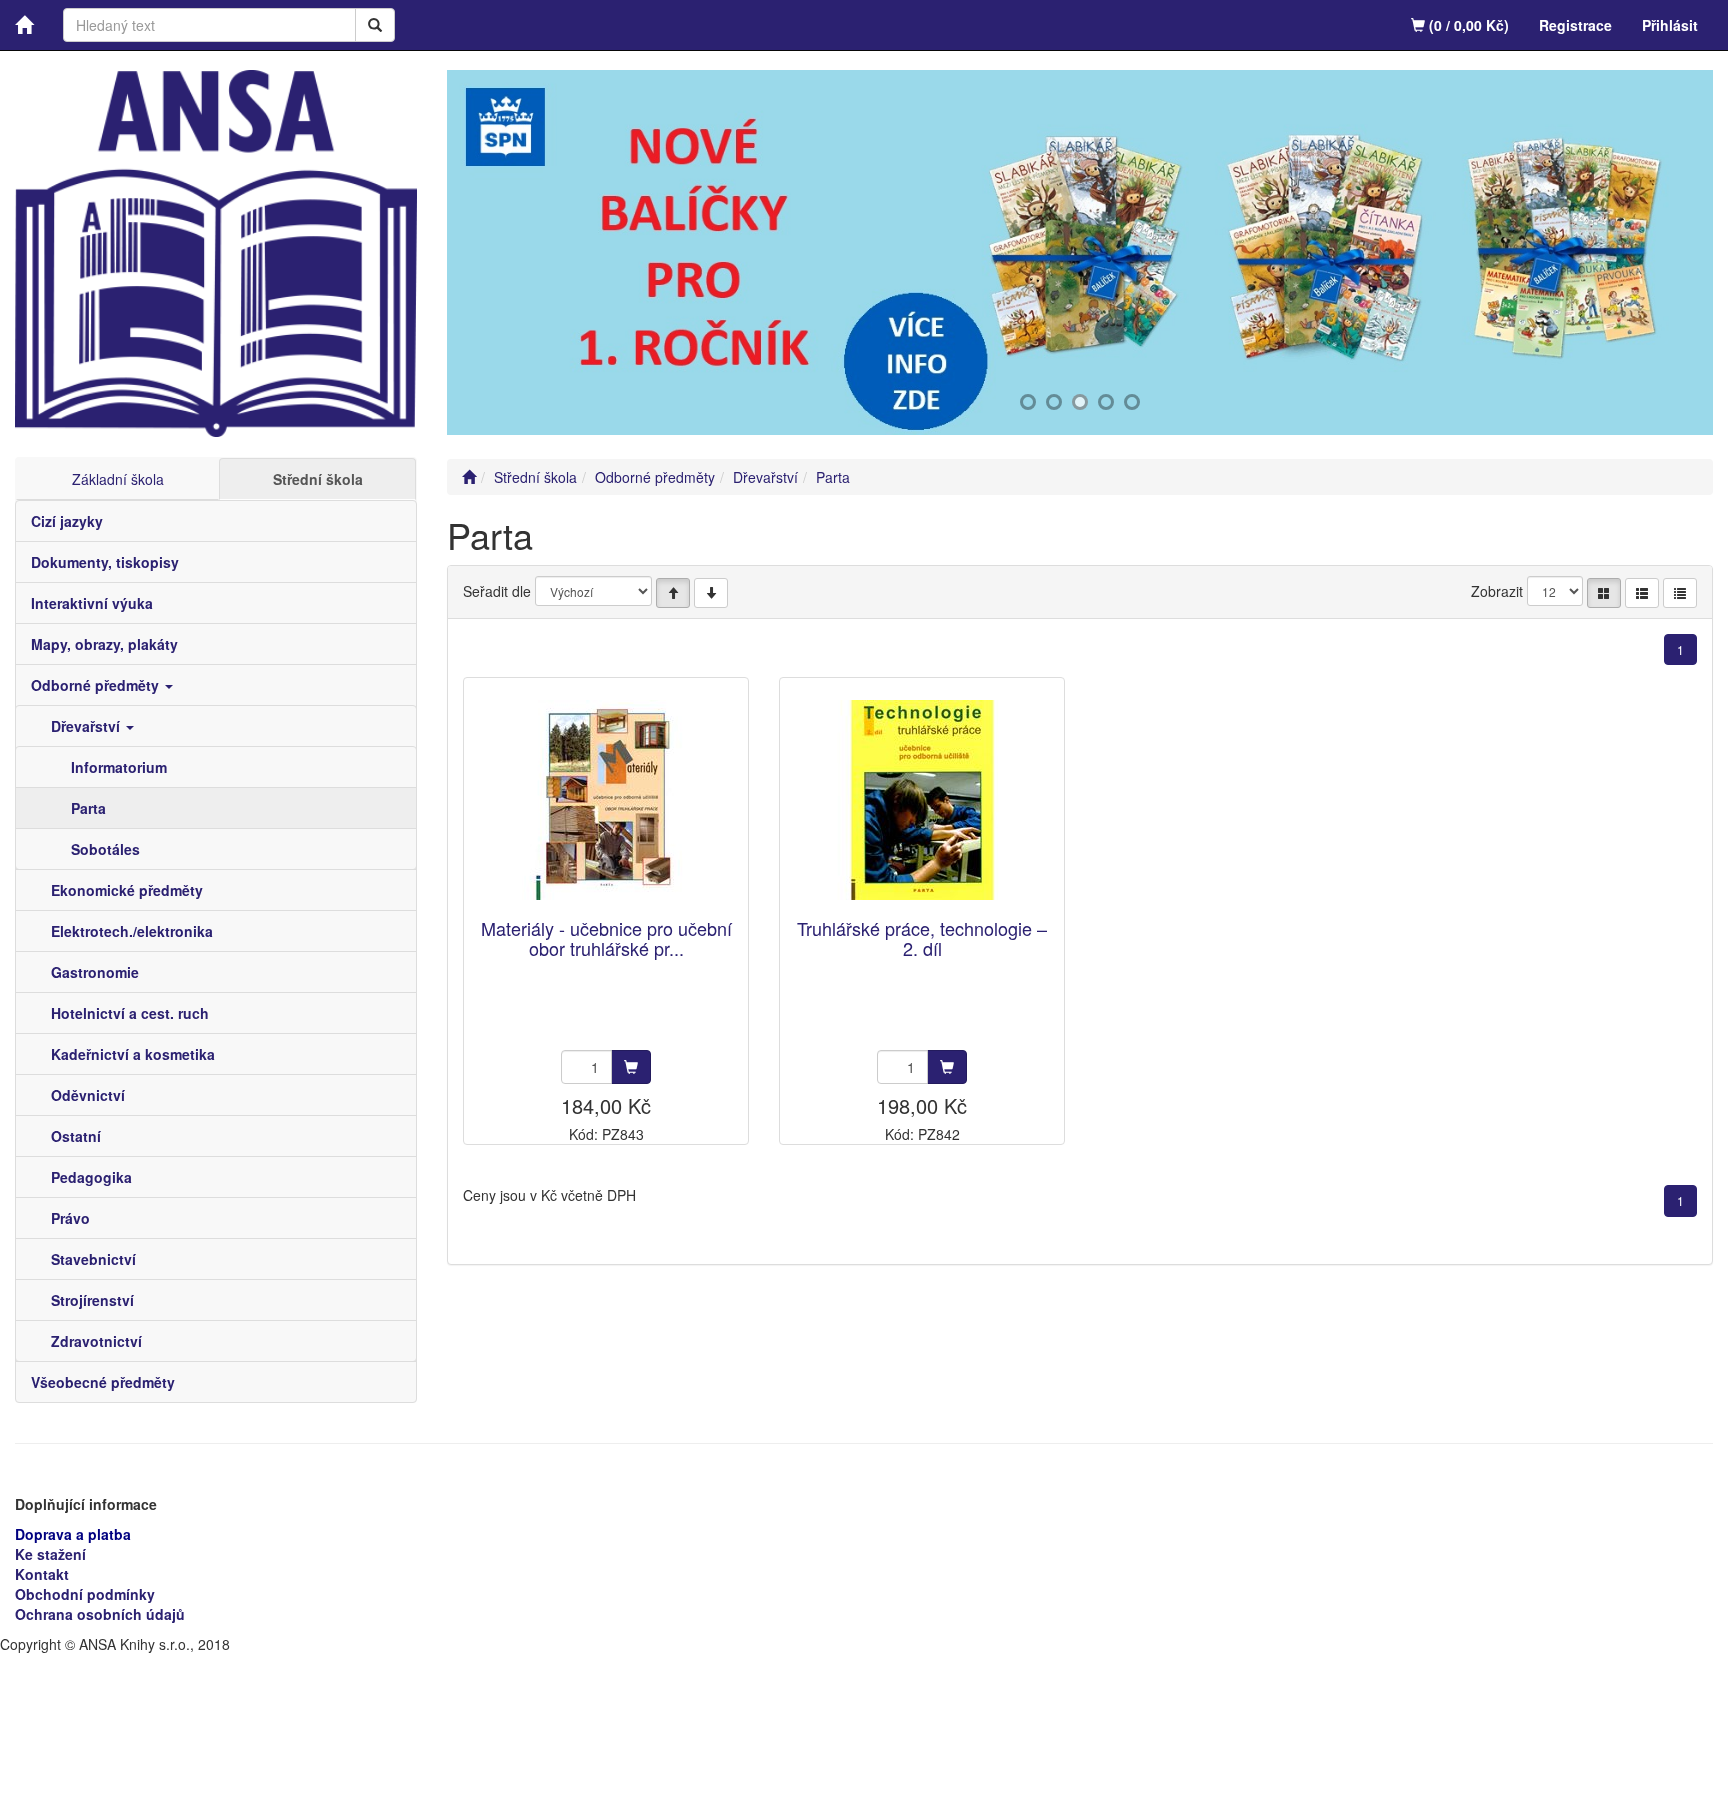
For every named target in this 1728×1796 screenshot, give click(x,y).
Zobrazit (1497, 591)
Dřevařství (87, 726)
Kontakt (42, 1574)
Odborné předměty (97, 685)
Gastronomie (95, 972)
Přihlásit (1670, 25)
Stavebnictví (93, 1259)
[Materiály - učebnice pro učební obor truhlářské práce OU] (606, 799)
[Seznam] (1642, 593)
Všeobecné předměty (103, 1382)
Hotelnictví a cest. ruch (130, 1013)
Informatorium (119, 767)
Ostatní (76, 1136)
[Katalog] (1604, 593)
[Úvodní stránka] (469, 477)
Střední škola (318, 479)
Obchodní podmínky (85, 1594)
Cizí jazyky (67, 521)
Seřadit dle (497, 591)
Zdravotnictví (96, 1341)
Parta (88, 808)
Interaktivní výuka (92, 603)
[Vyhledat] (375, 25)
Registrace (1575, 25)
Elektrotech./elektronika (132, 931)
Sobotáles (105, 849)
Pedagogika (91, 1177)
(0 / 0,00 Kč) (1467, 25)
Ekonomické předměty (127, 890)
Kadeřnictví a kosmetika (133, 1054)
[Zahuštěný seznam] (1680, 593)
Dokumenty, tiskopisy (105, 562)
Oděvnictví (88, 1095)
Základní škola (118, 479)
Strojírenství (92, 1300)
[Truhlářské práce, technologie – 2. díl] (922, 799)
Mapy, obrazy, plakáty (104, 644)
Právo (70, 1218)
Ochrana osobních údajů (100, 1614)
